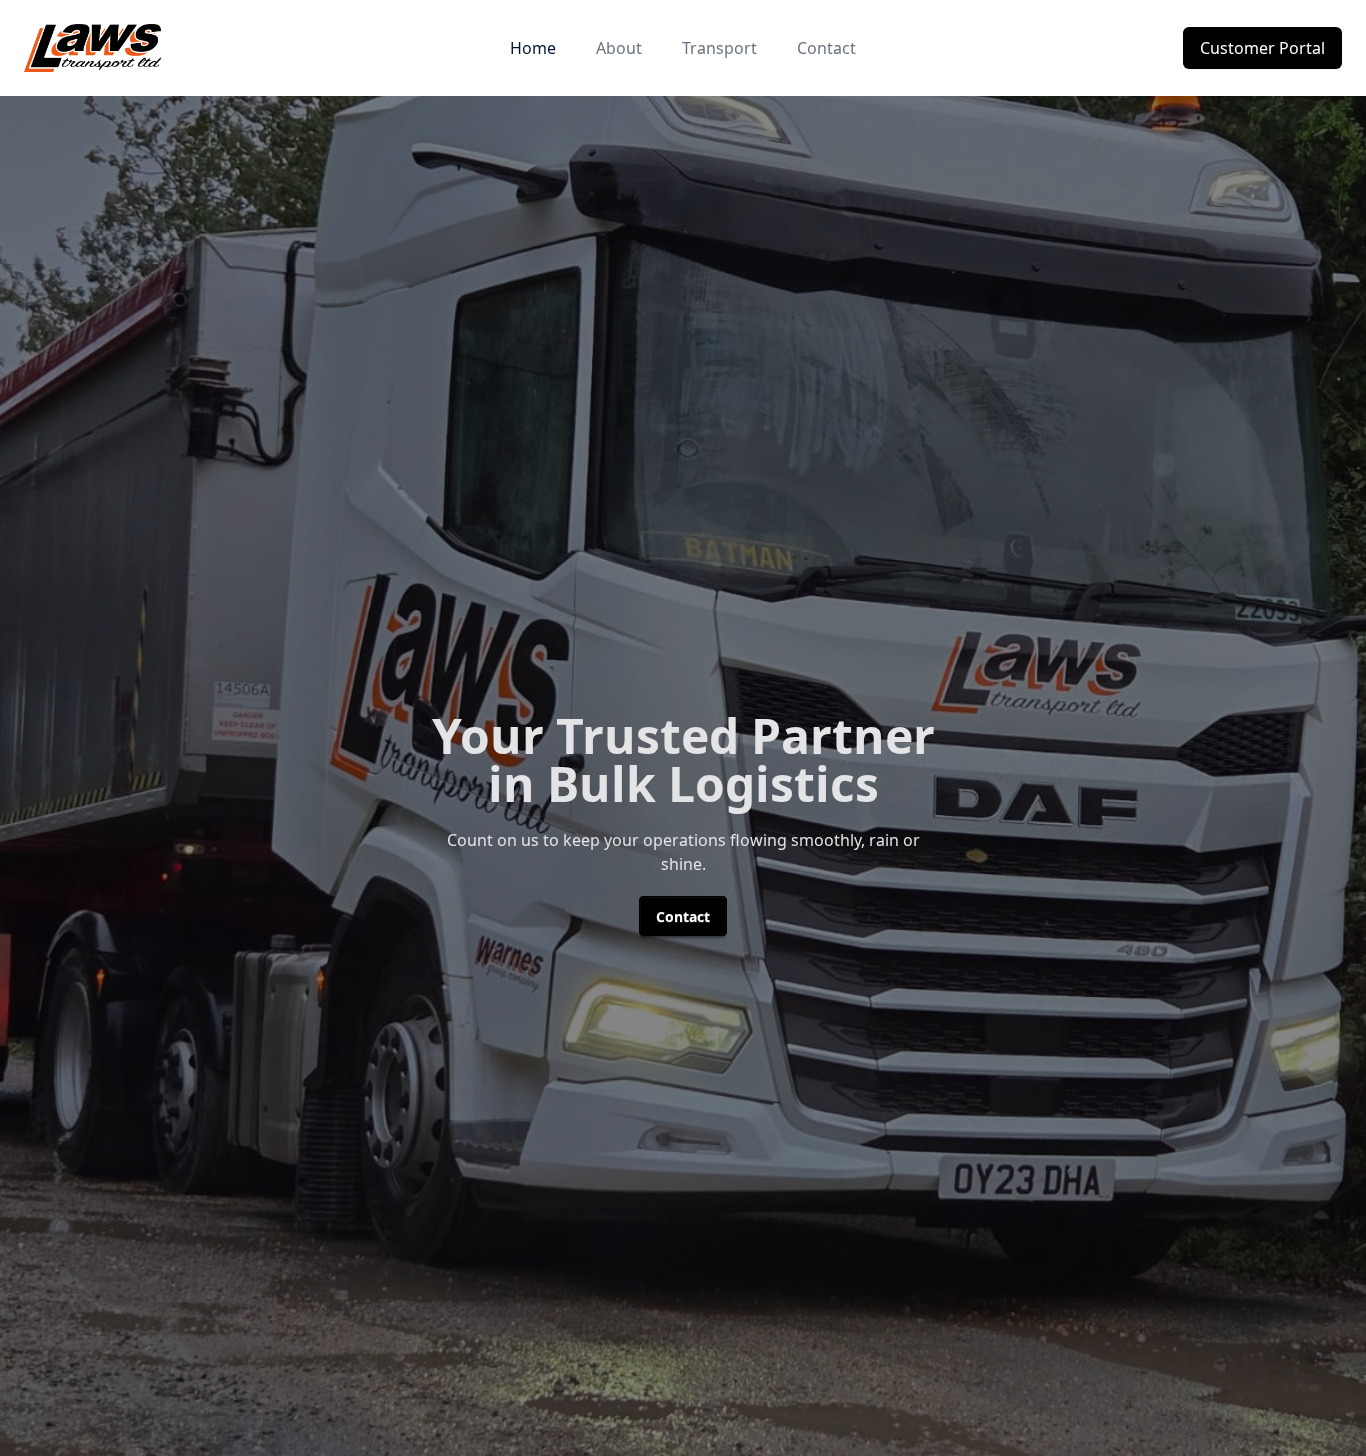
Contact (826, 48)
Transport (719, 48)
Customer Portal (1262, 48)
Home (533, 48)
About (619, 48)
